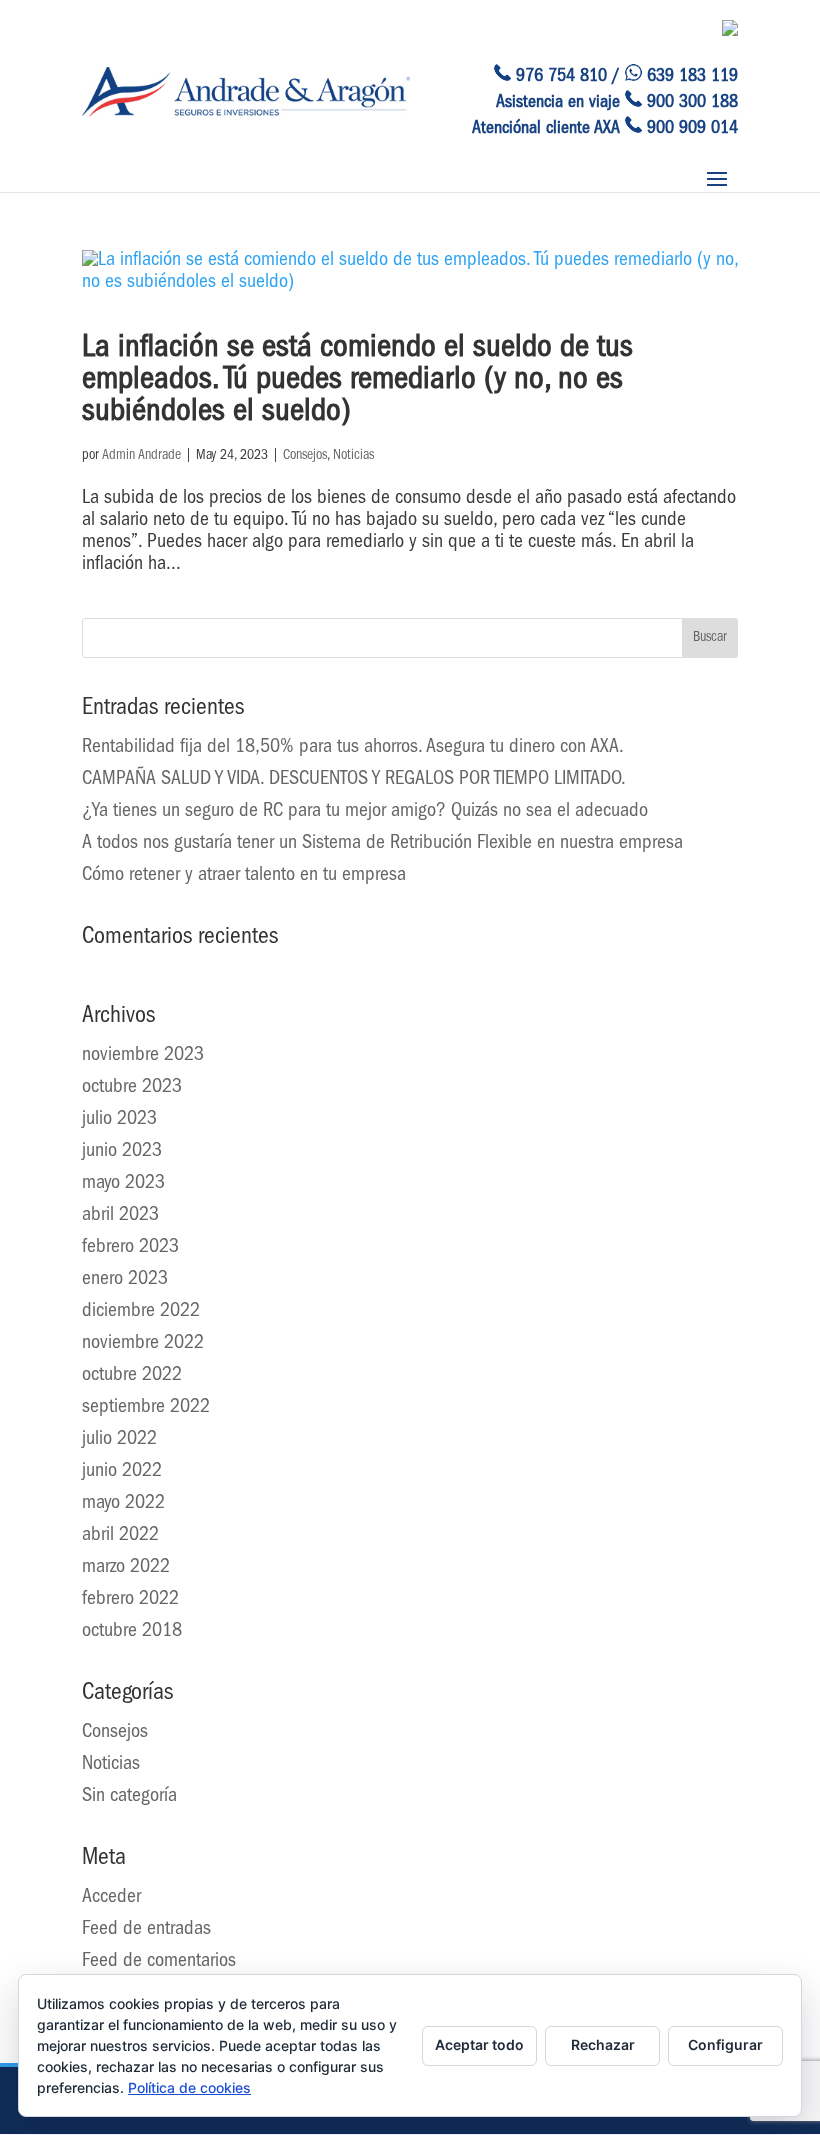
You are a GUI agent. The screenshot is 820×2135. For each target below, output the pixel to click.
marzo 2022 (126, 1568)
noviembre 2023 (143, 1056)
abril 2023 (120, 1216)
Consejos (305, 456)
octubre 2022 (132, 1376)
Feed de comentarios (159, 1962)
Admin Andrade (141, 456)
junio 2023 (122, 1152)
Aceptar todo (479, 2044)
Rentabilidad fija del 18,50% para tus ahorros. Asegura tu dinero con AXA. (353, 748)
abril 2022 (120, 1536)
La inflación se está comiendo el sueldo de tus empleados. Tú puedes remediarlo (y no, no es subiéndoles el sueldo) (357, 382)
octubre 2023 (132, 1088)
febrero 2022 (130, 1600)
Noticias (353, 456)
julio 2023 (119, 1120)
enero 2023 (125, 1280)
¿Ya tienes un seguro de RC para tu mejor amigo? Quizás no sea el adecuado (365, 812)
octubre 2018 (132, 1632)
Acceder (111, 1898)
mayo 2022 (123, 1504)
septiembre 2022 (146, 1408)
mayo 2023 (123, 1184)
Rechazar (603, 2044)
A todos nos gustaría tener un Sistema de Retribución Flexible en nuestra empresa (382, 844)
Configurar (725, 2044)
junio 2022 (122, 1472)
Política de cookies (189, 2087)
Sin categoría (129, 1797)
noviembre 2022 (143, 1344)
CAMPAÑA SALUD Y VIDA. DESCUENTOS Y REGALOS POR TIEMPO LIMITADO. (354, 780)
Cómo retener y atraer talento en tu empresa (244, 876)
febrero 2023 (130, 1248)
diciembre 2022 (141, 1312)
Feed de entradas (146, 1930)
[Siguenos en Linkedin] (730, 32)
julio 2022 (119, 1440)
